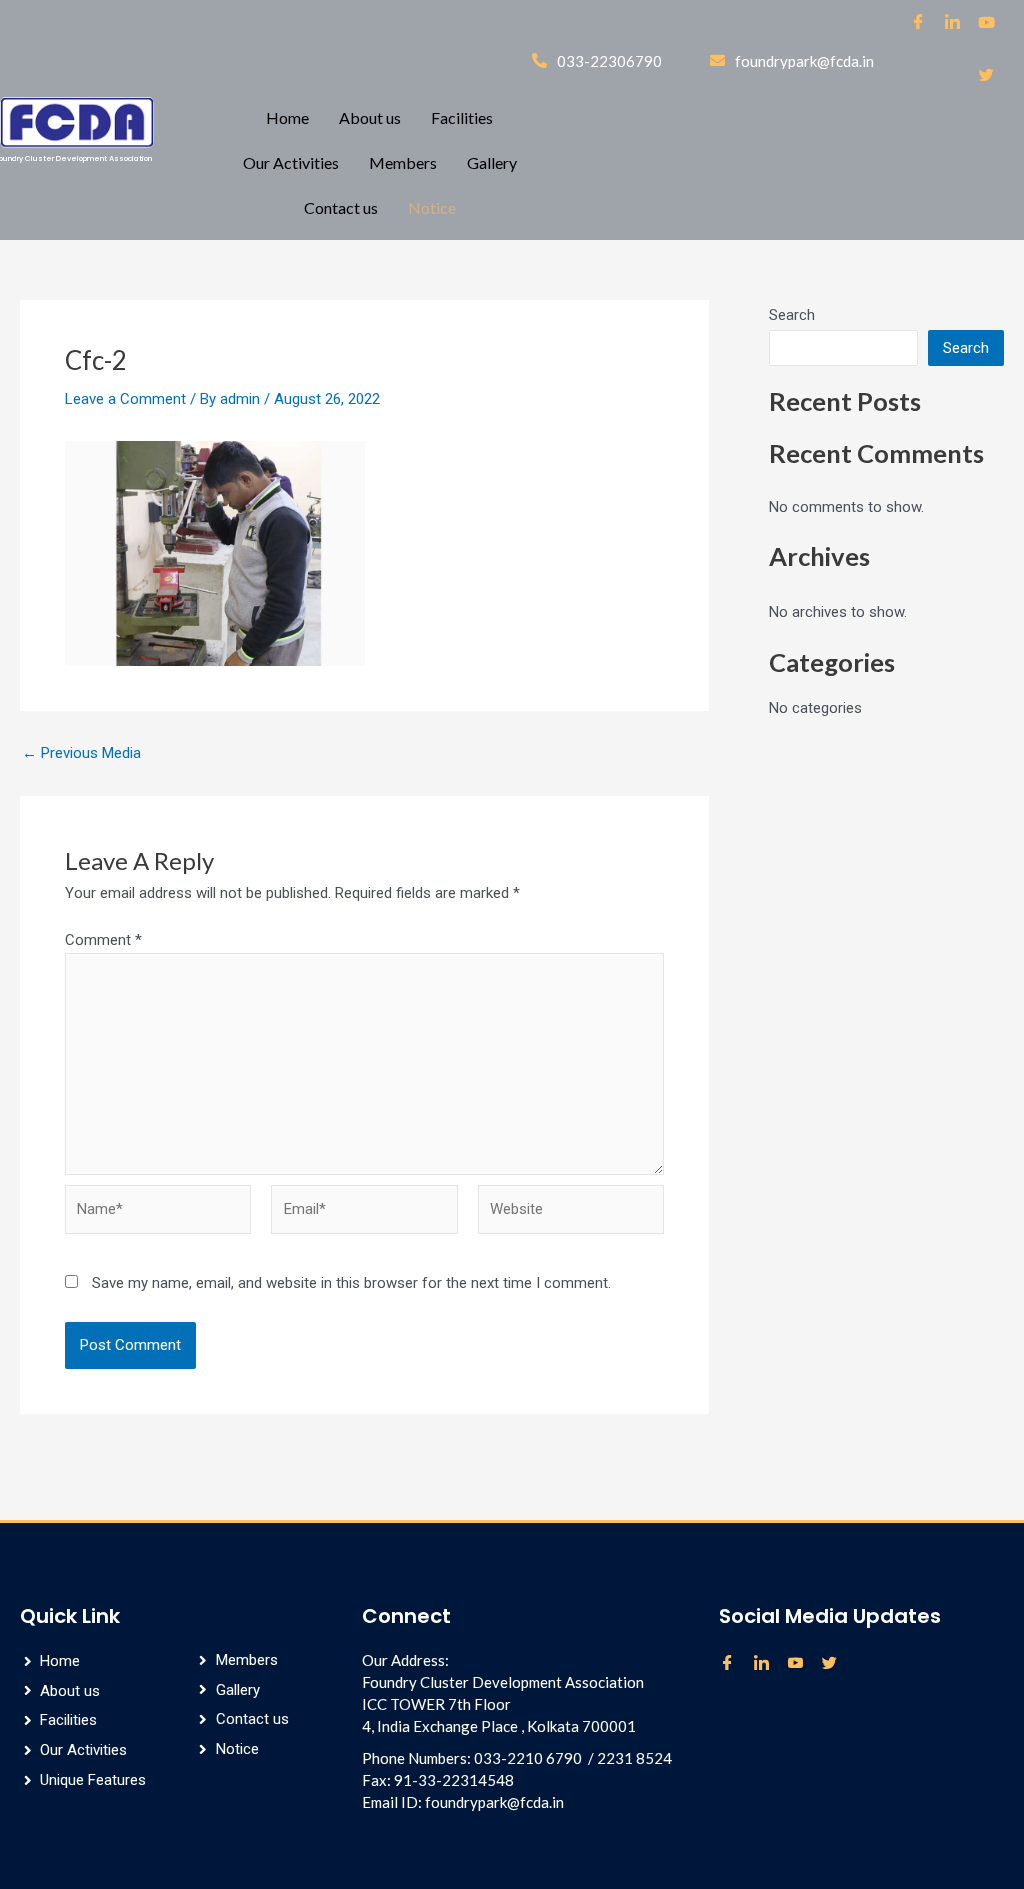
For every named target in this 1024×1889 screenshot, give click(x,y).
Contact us (341, 207)
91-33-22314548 (454, 1780)
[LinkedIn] (953, 28)
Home (287, 117)
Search (792, 315)
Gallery (492, 162)
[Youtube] (802, 1664)
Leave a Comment (125, 399)
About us (370, 117)
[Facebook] (919, 28)
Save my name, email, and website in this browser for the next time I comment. (351, 1283)
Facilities (462, 117)
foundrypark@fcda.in (494, 1802)
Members (403, 162)
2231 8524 (634, 1758)
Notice (432, 207)
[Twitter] (987, 81)
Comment (103, 940)
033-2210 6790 (528, 1758)
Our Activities (291, 162)
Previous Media (81, 753)
